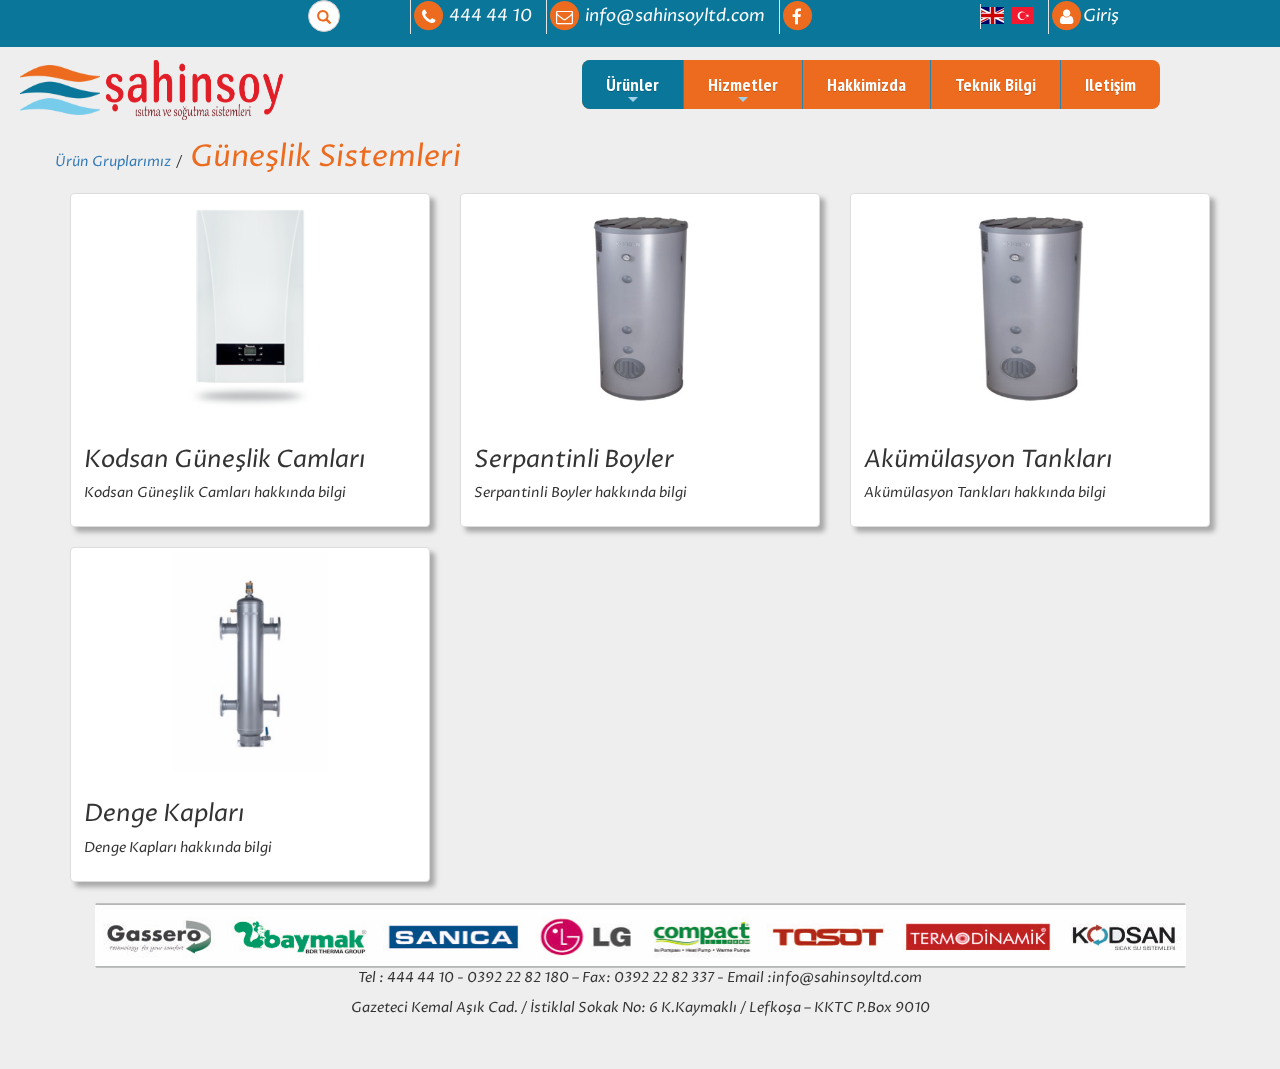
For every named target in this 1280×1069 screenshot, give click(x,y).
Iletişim (1110, 84)
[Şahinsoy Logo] (61, 89)
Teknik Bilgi (995, 84)
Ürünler (632, 84)
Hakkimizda (866, 84)
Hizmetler (743, 84)
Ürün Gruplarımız (113, 161)
